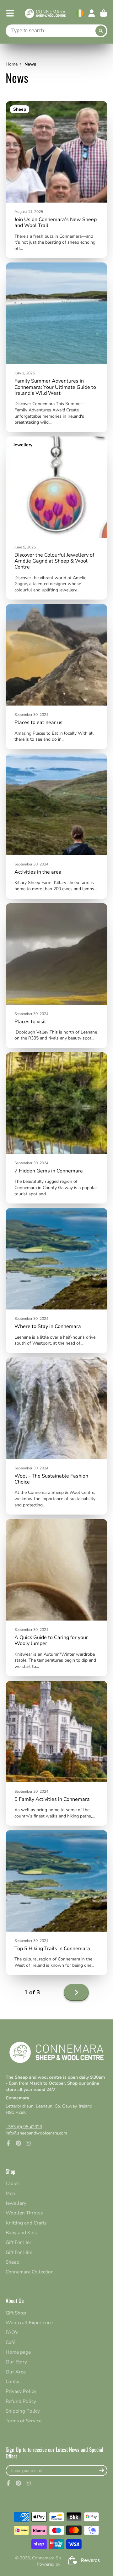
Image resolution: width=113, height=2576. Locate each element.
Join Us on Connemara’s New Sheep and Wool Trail (56, 180)
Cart (104, 13)
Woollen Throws (24, 2213)
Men (10, 2193)
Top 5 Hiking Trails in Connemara (56, 1903)
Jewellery (16, 2203)
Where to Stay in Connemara (56, 1280)
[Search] (101, 31)
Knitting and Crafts (26, 2223)
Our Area (16, 2372)
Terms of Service (24, 2421)
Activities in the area (56, 826)
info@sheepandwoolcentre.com (36, 2133)
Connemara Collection (30, 2272)
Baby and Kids (21, 2232)
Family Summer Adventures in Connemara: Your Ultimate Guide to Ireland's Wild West (56, 347)
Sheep (12, 2262)
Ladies (13, 2183)
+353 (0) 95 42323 (24, 2127)
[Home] (45, 13)
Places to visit (56, 976)
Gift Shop (16, 2313)
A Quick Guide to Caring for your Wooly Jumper (56, 1597)
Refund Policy (21, 2401)
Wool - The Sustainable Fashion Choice (56, 1436)
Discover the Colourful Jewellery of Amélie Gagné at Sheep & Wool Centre (56, 518)
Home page (18, 2352)
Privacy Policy (21, 2391)
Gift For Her (19, 2242)
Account (92, 13)
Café (11, 2342)
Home (12, 64)
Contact (14, 2381)
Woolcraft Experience (29, 2322)
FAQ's (12, 2332)
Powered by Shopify (57, 2564)
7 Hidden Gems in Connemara (56, 1128)
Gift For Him (19, 2252)
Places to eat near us (56, 677)
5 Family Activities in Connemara (56, 1753)
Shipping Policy (23, 2411)
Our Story (16, 2362)
